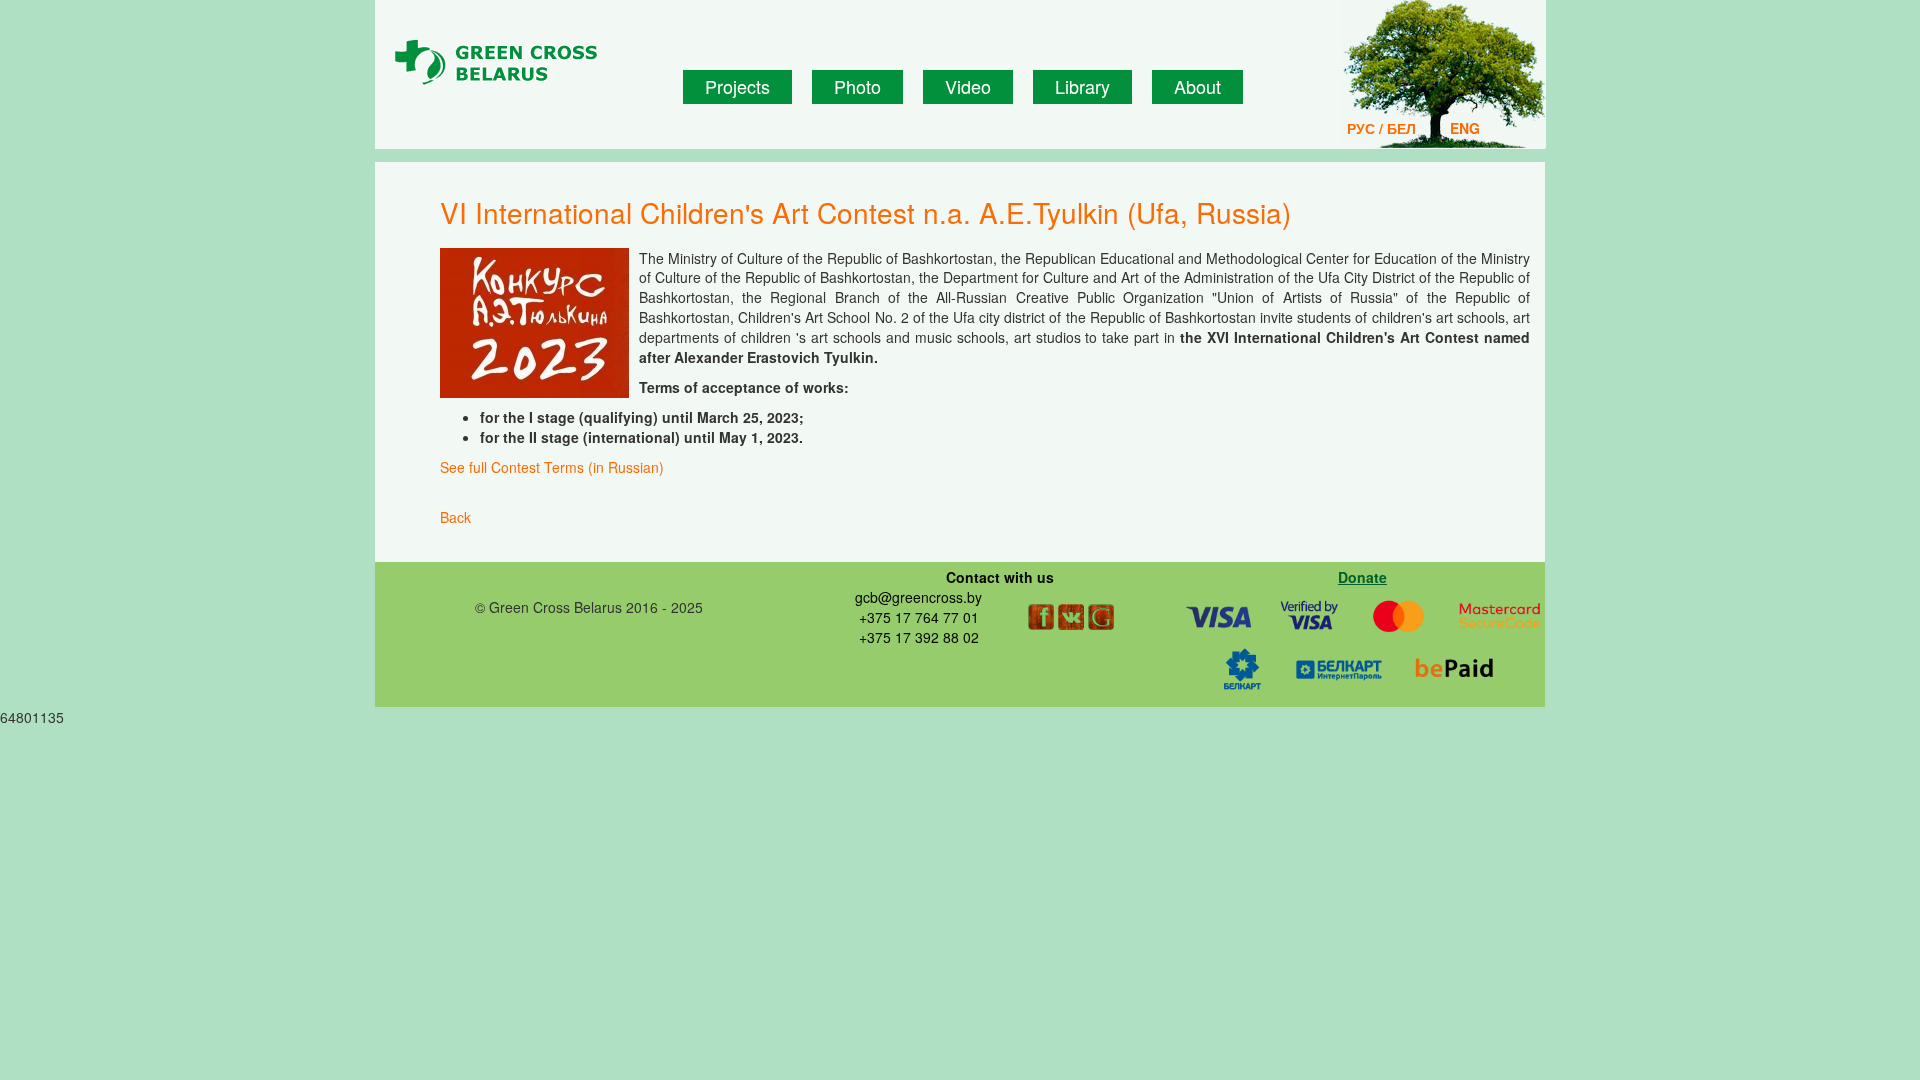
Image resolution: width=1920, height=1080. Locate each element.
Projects (737, 86)
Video (968, 86)
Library (1082, 86)
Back (455, 517)
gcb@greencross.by (918, 597)
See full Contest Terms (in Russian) (552, 467)
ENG (1465, 128)
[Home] (531, 63)
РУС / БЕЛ (1381, 128)
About (1197, 86)
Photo (857, 86)
